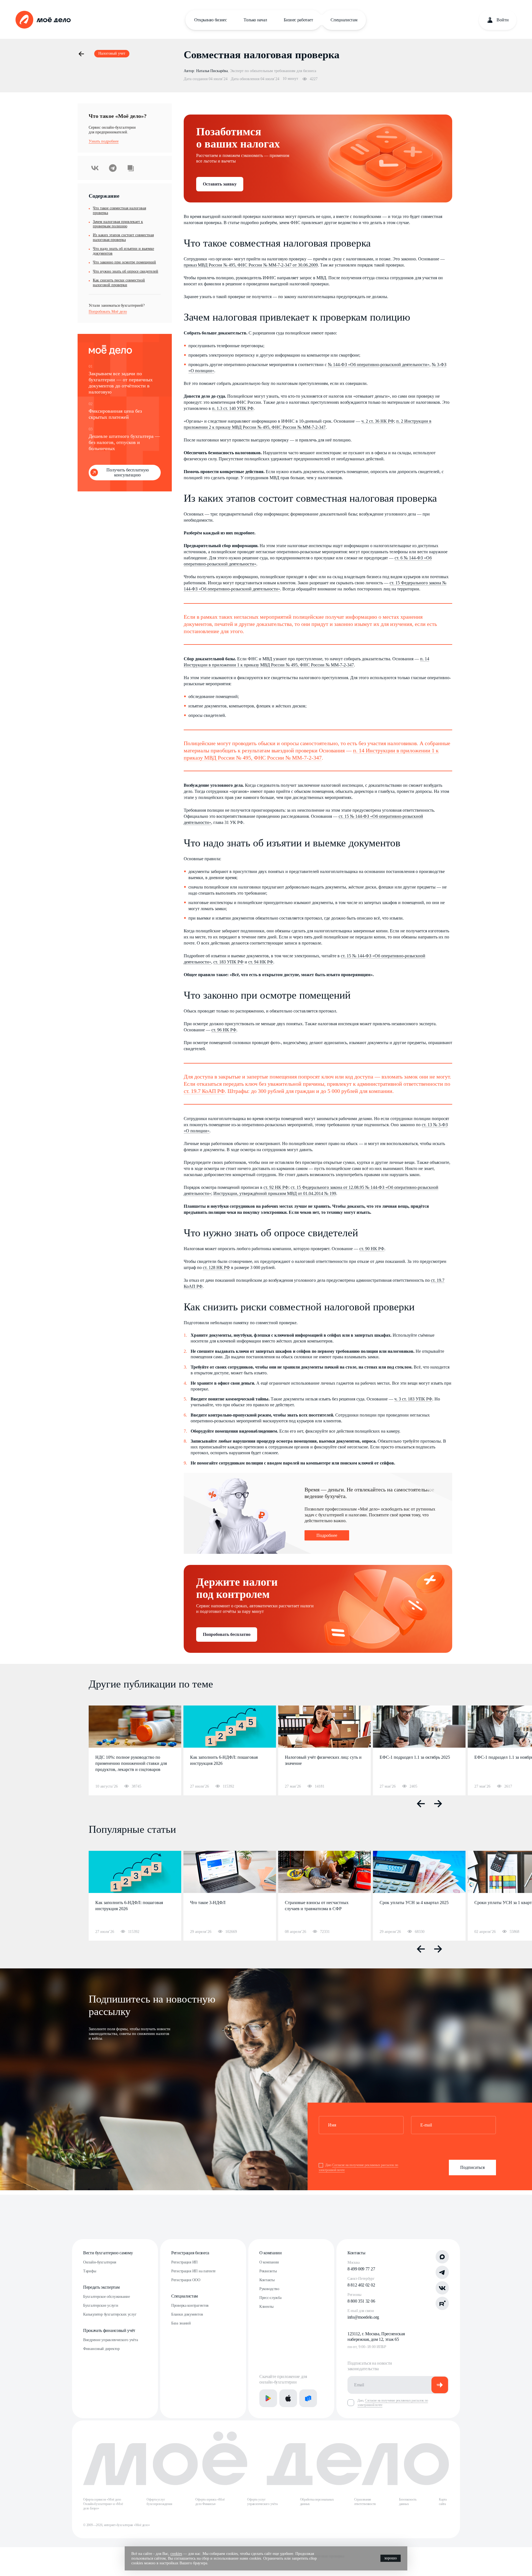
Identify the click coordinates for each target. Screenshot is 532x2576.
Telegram (113, 168)
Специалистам (344, 20)
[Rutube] (442, 2303)
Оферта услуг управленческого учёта (262, 2502)
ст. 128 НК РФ (216, 1267)
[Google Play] (268, 2398)
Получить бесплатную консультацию (128, 472)
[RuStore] (308, 2398)
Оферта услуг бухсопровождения (159, 2502)
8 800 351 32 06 (361, 2301)
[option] (135, 1750)
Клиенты (266, 2307)
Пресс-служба (270, 2298)
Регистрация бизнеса (190, 2253)
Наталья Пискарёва (212, 71)
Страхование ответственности (365, 2502)
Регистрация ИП (184, 2262)
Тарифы (89, 2271)
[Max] (442, 2257)
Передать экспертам (101, 2287)
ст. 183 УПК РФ (228, 962)
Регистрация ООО (186, 2280)
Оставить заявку (220, 184)
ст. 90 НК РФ (372, 1249)
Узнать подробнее (104, 141)
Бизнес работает (298, 20)
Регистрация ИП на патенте (193, 2271)
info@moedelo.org (363, 2317)
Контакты (267, 2280)
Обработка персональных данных (317, 2502)
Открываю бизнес (211, 20)
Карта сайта (443, 2502)
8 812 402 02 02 (361, 2285)
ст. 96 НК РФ (224, 1030)
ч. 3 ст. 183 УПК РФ (413, 1399)
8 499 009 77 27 (361, 2269)
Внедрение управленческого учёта (110, 2340)
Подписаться (472, 2167)
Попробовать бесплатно (227, 1634)
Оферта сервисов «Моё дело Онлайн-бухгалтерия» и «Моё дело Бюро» (103, 2504)
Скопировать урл (131, 168)
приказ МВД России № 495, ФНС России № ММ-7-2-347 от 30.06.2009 (251, 265)
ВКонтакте (95, 168)
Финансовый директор (101, 2349)
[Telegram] (442, 2272)
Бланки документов (187, 2314)
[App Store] (288, 2398)
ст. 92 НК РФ (276, 1187)
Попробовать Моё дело (108, 312)
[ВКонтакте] (442, 2288)
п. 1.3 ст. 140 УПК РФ (233, 408)
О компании (271, 2253)
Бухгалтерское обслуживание (107, 2297)
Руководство (269, 2289)
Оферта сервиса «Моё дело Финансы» (210, 2502)
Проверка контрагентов (190, 2305)
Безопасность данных (408, 2502)
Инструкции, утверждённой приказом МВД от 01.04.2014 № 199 (275, 1193)
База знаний (181, 2323)
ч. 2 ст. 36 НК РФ (378, 421)
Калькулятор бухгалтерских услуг (110, 2314)
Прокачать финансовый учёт (109, 2330)
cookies (176, 2554)
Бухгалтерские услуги (101, 2305)
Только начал (255, 20)
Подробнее (327, 1535)
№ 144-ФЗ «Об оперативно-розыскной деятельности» (379, 365)
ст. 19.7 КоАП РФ (204, 1091)
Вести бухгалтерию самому (108, 2253)
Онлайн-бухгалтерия (100, 2262)
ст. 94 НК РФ (261, 962)
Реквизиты (268, 2271)
